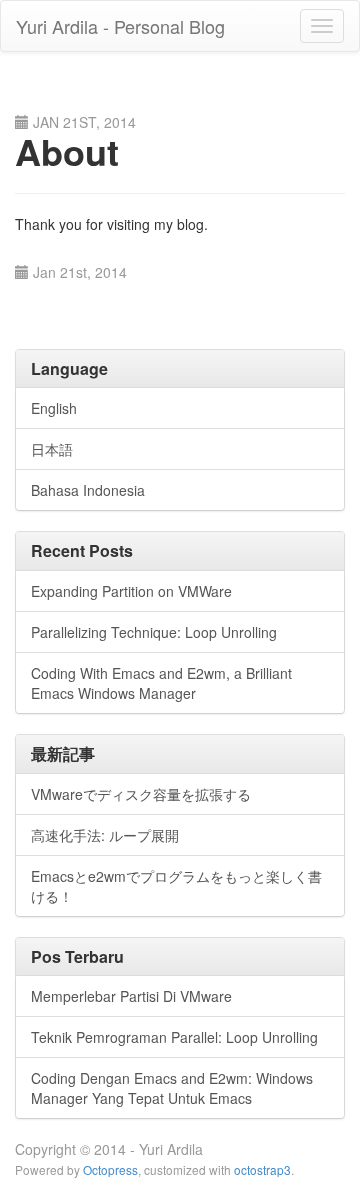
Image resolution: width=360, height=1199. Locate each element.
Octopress (110, 1169)
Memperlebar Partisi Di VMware (131, 996)
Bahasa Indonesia (88, 490)
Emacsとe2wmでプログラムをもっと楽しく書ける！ (176, 886)
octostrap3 (262, 1169)
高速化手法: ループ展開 (105, 835)
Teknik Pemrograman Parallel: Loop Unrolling (174, 1037)
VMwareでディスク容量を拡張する (141, 794)
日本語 (52, 449)
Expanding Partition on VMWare (131, 591)
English (54, 408)
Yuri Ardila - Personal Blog (120, 26)
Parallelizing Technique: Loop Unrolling (154, 632)
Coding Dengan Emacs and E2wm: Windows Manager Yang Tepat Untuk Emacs (172, 1088)
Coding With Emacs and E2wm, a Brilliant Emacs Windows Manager (161, 683)
